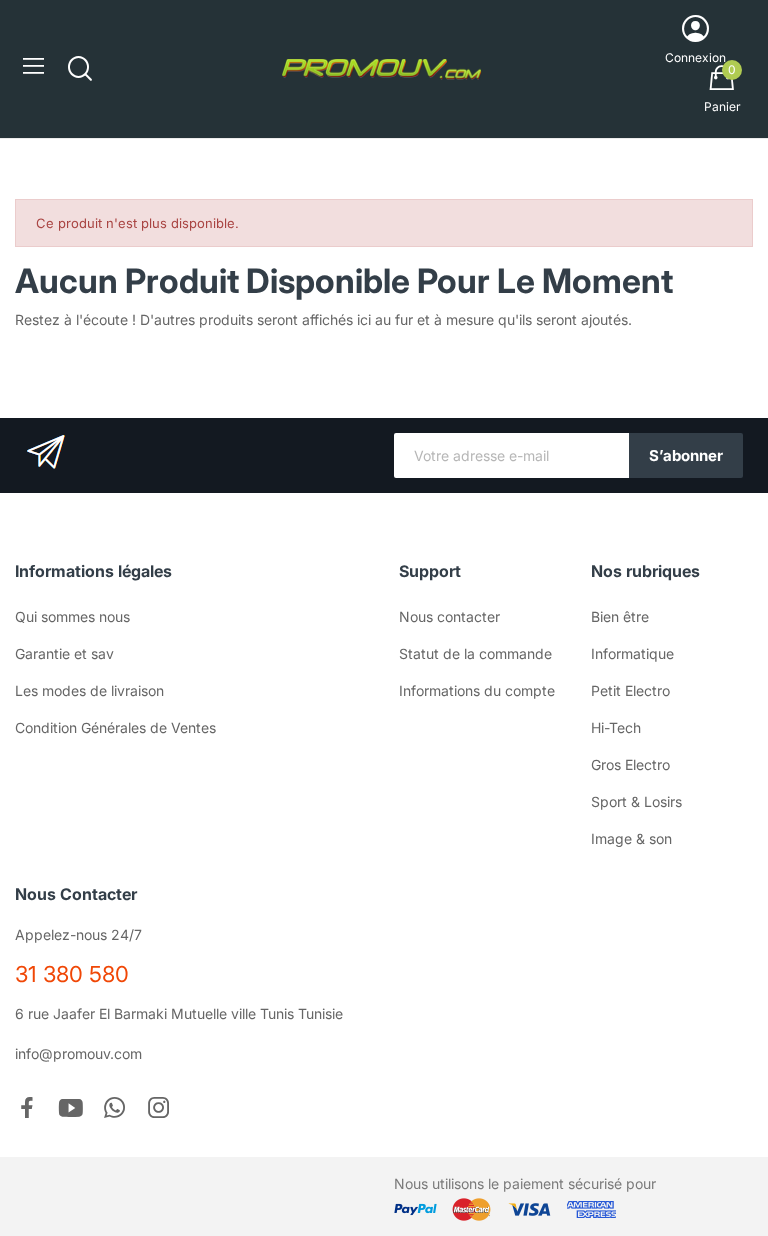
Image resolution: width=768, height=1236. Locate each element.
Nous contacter (449, 616)
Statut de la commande (475, 653)
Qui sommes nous (72, 616)
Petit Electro (630, 690)
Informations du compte (477, 690)
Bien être (620, 616)
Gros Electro (630, 764)
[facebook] (27, 1109)
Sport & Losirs (636, 801)
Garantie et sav (64, 653)
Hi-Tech (616, 727)
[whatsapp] (115, 1109)
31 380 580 (72, 974)
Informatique (632, 653)
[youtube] (71, 1109)
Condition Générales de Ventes (115, 727)
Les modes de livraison (89, 690)
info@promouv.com (78, 1053)
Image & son (631, 838)
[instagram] (159, 1109)
